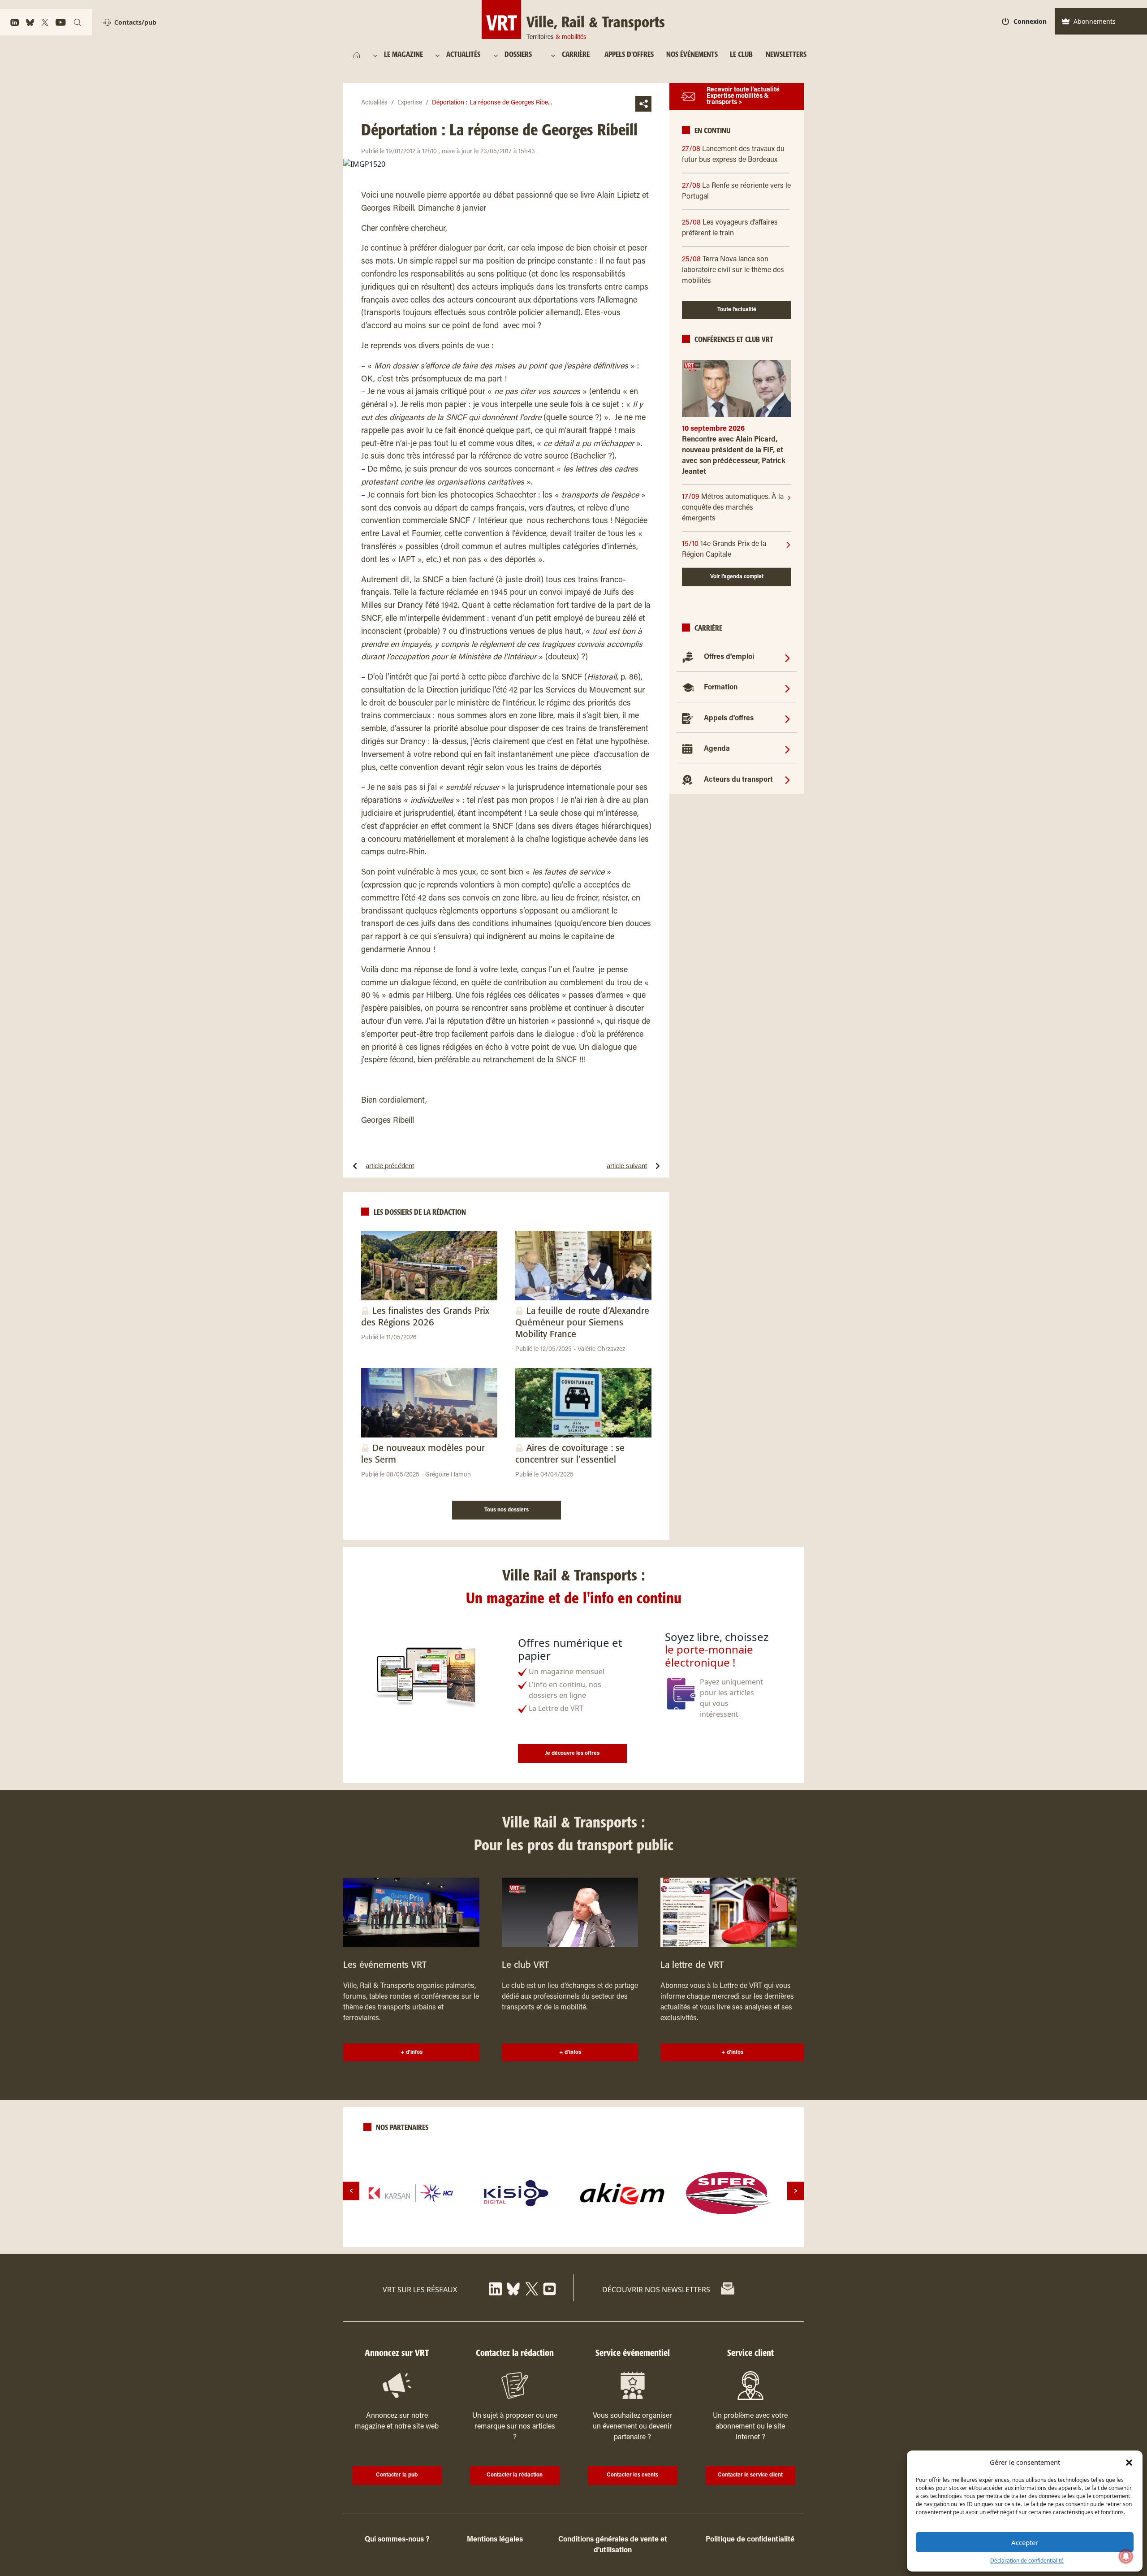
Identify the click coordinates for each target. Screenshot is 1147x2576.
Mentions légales (495, 2540)
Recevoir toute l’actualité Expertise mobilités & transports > (743, 97)
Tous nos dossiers (507, 1510)
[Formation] (787, 688)
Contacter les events (632, 2475)
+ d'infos (412, 2052)
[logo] (411, 2193)
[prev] (351, 2191)
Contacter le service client (750, 2475)
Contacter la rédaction (515, 2475)
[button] (1129, 2462)
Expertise (410, 103)
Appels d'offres (729, 719)
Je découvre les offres (572, 1753)
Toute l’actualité (737, 310)
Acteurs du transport (738, 780)
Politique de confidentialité (750, 2540)
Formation (721, 688)
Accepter (1025, 2542)
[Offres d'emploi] (787, 658)
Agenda (717, 749)
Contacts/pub (135, 22)
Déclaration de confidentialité (1027, 2561)
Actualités (374, 103)
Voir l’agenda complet (737, 577)
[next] (796, 2191)
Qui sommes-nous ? (397, 2540)
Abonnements (1095, 21)
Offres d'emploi (729, 658)
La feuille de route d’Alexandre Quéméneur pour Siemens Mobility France (582, 1323)
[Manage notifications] (1126, 2556)
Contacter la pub (397, 2475)
